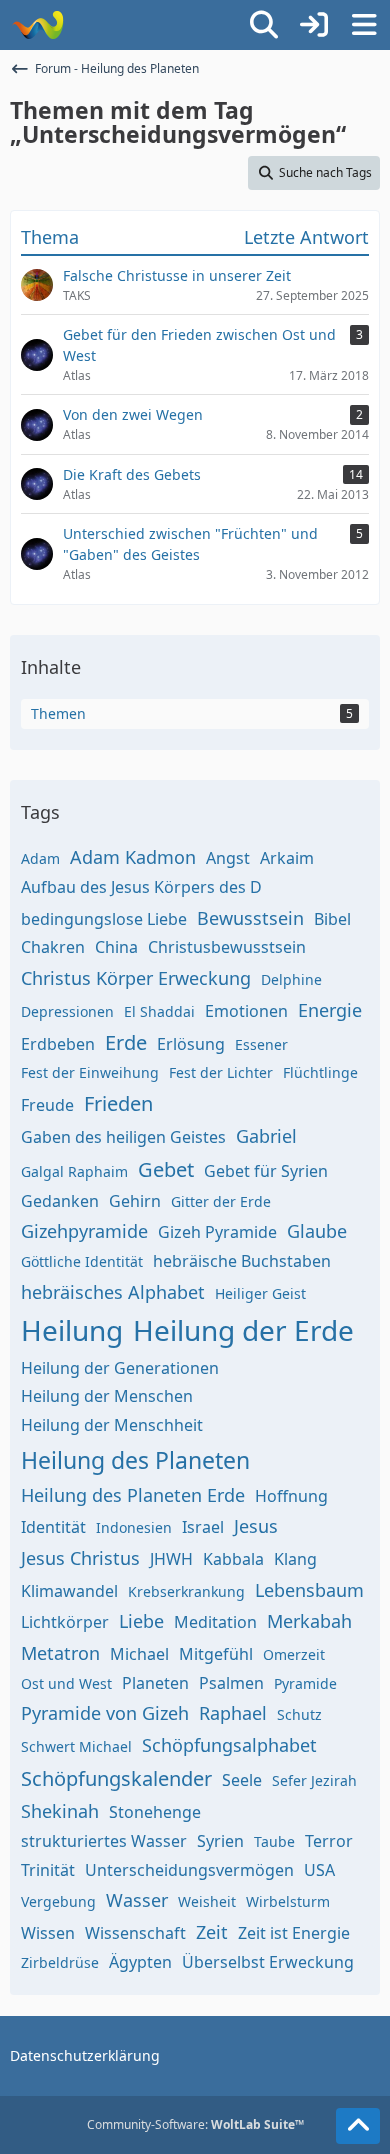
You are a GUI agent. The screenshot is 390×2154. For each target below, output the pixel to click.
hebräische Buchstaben (242, 1261)
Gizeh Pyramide (217, 1232)
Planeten (155, 1683)
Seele (242, 1780)
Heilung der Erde (243, 1330)
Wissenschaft (135, 1933)
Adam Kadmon (133, 857)
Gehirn (135, 1201)
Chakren (53, 947)
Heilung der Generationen (120, 1368)
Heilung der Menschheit (112, 1425)
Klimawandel (69, 1591)
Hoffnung (291, 1496)
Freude (47, 1105)
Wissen (48, 1933)
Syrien (220, 1841)
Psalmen (231, 1683)
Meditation (215, 1622)
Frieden (118, 1103)
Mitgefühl (216, 1654)
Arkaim (287, 858)
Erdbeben (58, 1044)
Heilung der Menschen (107, 1396)
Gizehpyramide (84, 1231)
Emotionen (246, 1011)
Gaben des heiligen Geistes (123, 1137)
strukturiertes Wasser (104, 1841)
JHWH (171, 1559)
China (116, 947)
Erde (126, 1042)
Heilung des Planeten (135, 1460)
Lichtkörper (65, 1622)
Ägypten (140, 1962)
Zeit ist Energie (294, 1933)
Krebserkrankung (186, 1591)
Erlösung (191, 1044)
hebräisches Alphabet (113, 1292)
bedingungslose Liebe (104, 919)
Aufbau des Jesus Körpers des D (141, 887)
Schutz (299, 1714)
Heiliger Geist (260, 1293)
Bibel (332, 919)
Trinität (48, 1870)
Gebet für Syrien (266, 1171)
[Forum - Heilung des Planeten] (37, 25)
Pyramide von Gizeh (105, 1713)
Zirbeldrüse (60, 1962)
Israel (203, 1527)
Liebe (141, 1621)
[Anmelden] (314, 25)
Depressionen (67, 1011)
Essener (261, 1044)
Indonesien (134, 1527)
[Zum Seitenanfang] (358, 2126)
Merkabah (309, 1621)
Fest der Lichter (221, 1072)
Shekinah (60, 1811)
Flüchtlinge (320, 1072)
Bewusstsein (250, 918)
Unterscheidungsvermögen (189, 1870)
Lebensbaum (309, 1590)
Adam (40, 858)
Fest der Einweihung (90, 1072)
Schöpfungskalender (116, 1778)
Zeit (212, 1932)
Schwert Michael (76, 1746)
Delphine (291, 979)
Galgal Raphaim (74, 1171)
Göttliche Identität (82, 1261)
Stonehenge (155, 1812)
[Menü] (364, 25)
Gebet (166, 1169)
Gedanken (60, 1201)
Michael (139, 1654)
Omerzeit (294, 1654)
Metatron (60, 1653)
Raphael (233, 1713)
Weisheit (207, 1901)
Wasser (137, 1900)
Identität (53, 1527)
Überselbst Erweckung (268, 1962)
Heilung (72, 1330)
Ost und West (66, 1683)
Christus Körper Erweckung (136, 978)
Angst (228, 858)
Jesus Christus (80, 1558)
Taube (274, 1841)
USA (319, 1870)
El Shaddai (159, 1011)
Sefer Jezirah (314, 1780)
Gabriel (266, 1136)
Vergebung (58, 1901)
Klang (295, 1559)
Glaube (317, 1231)
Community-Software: (195, 2124)
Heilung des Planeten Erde (133, 1495)
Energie (330, 1010)
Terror (329, 1841)
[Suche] (264, 25)
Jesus (256, 1526)
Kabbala (233, 1559)
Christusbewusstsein (227, 947)
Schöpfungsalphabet (229, 1745)
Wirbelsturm (288, 1901)
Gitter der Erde (221, 1201)
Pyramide (305, 1683)
